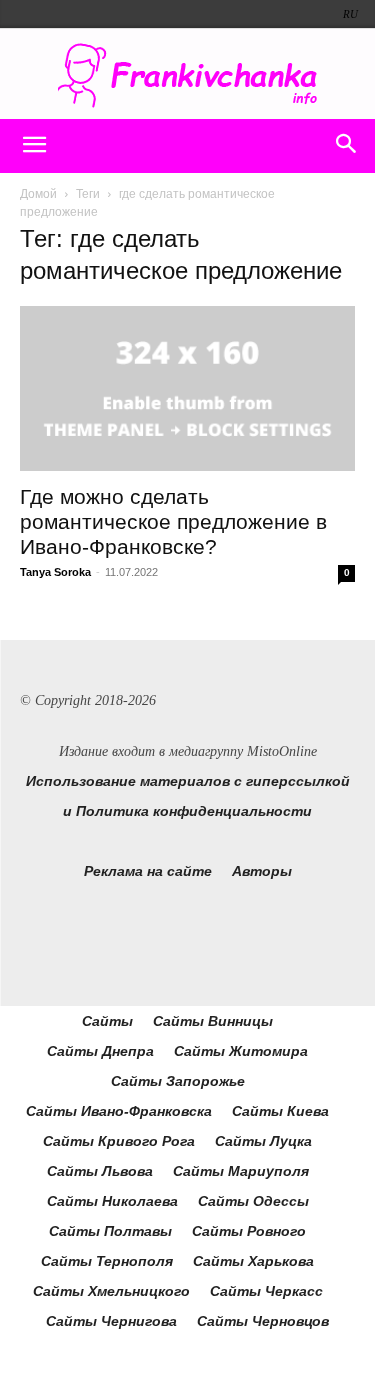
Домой (38, 194)
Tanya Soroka (55, 572)
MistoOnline (282, 751)
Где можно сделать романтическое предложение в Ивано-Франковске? (173, 521)
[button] (34, 146)
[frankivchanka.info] (187, 75)
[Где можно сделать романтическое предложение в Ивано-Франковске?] (187, 388)
